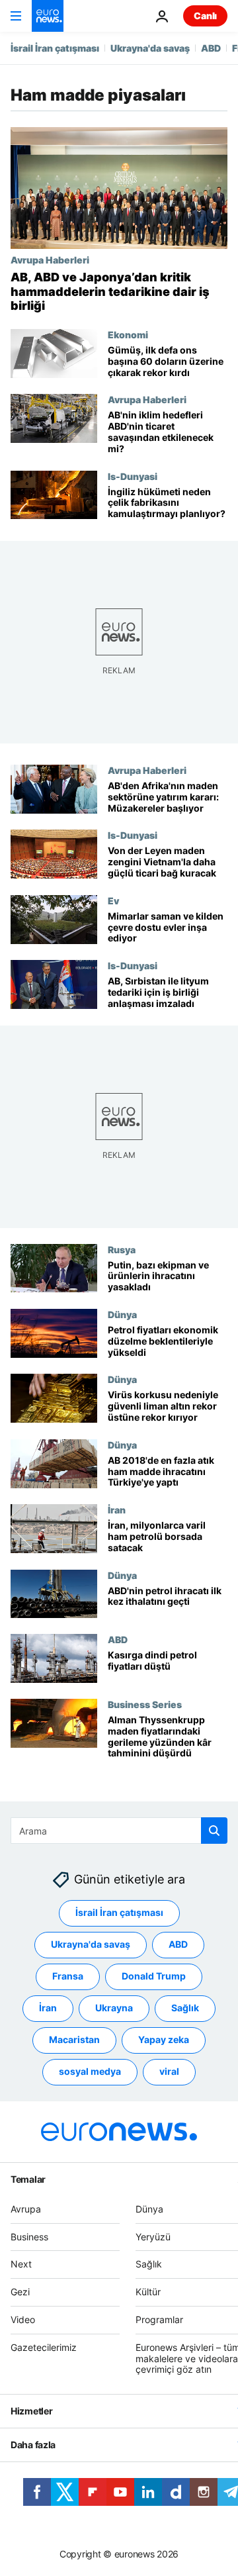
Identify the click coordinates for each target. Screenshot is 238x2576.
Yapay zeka (164, 2040)
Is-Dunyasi (133, 476)
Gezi (20, 2292)
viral (169, 2072)
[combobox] (119, 1831)
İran (117, 1509)
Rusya (122, 1249)
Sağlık (185, 2008)
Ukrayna (114, 2008)
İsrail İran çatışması (55, 48)
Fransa (68, 1977)
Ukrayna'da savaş (150, 48)
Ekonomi (128, 334)
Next (21, 2265)
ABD (211, 48)
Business (29, 2237)
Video (23, 2319)
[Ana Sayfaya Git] (48, 16)
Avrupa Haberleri (50, 260)
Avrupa (26, 2209)
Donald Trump (154, 1977)
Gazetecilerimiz (44, 2347)
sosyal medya (90, 2072)
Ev (113, 900)
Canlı (205, 16)
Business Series (145, 1704)
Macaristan (74, 2040)
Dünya (122, 1314)
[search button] (214, 1831)
